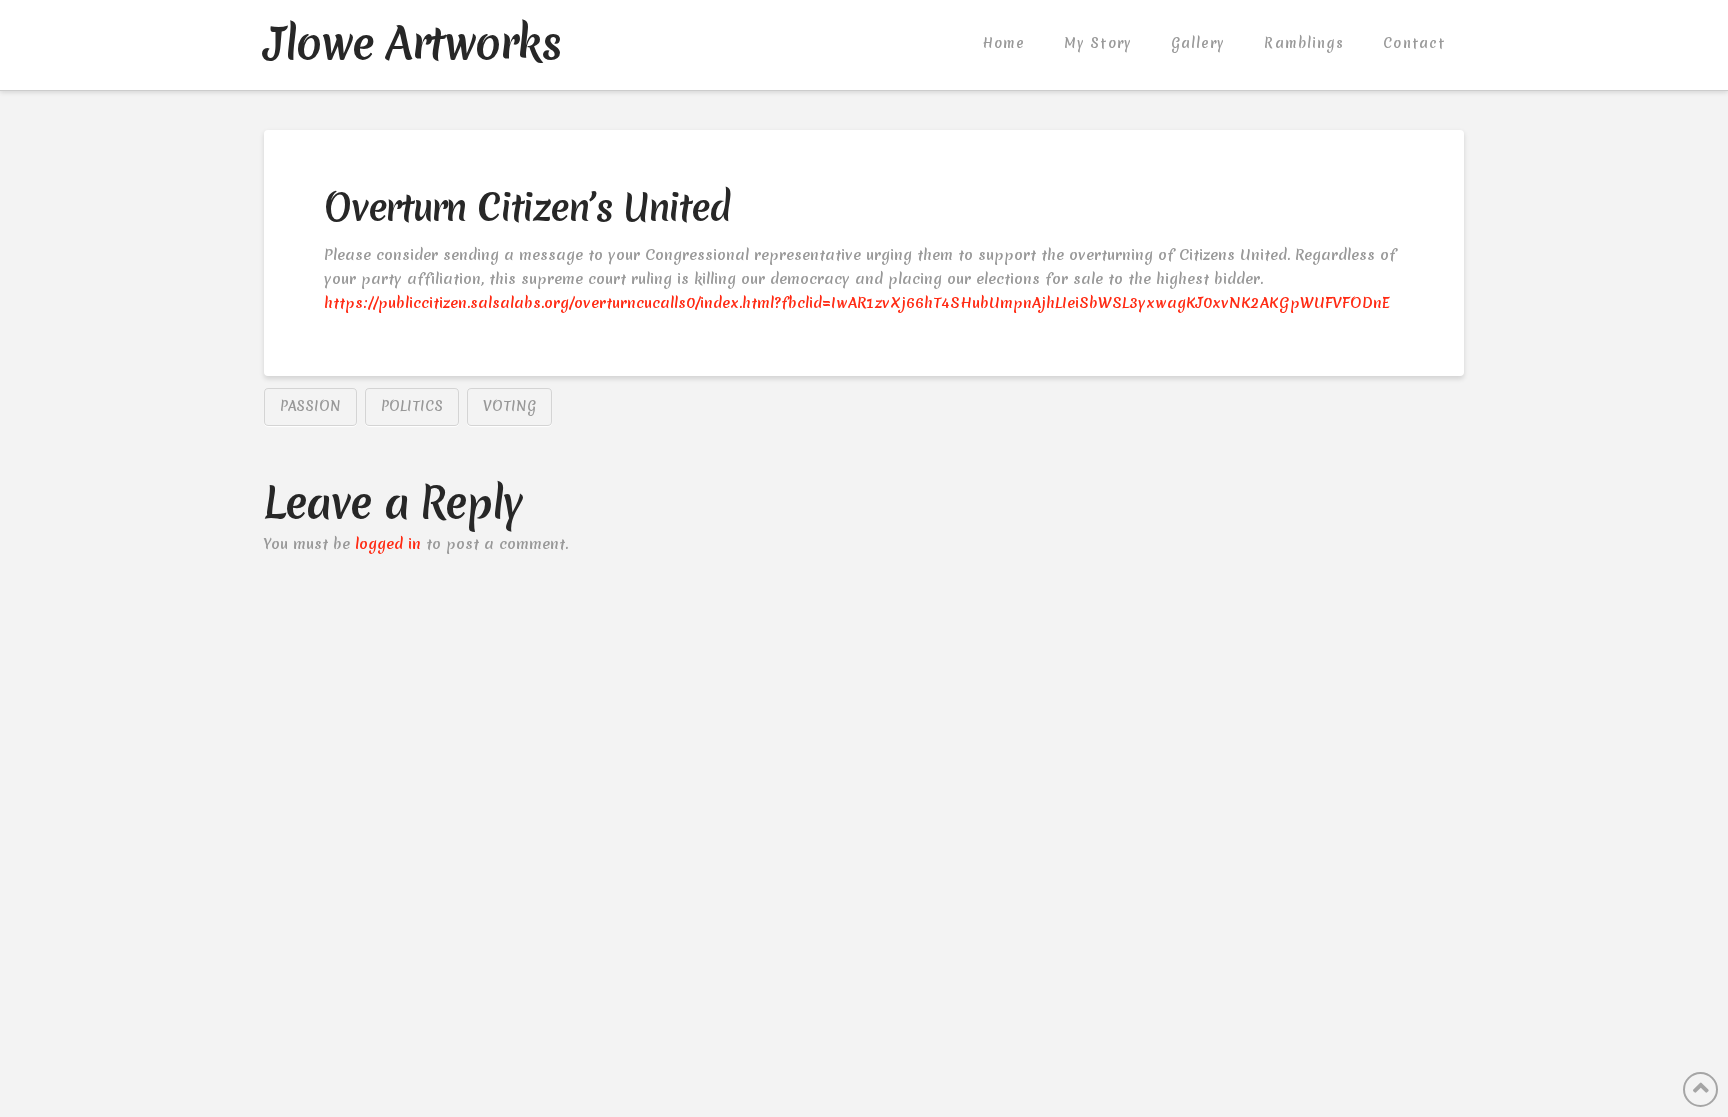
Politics (412, 406)
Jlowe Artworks (412, 43)
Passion (310, 406)
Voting (509, 406)
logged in (388, 544)
